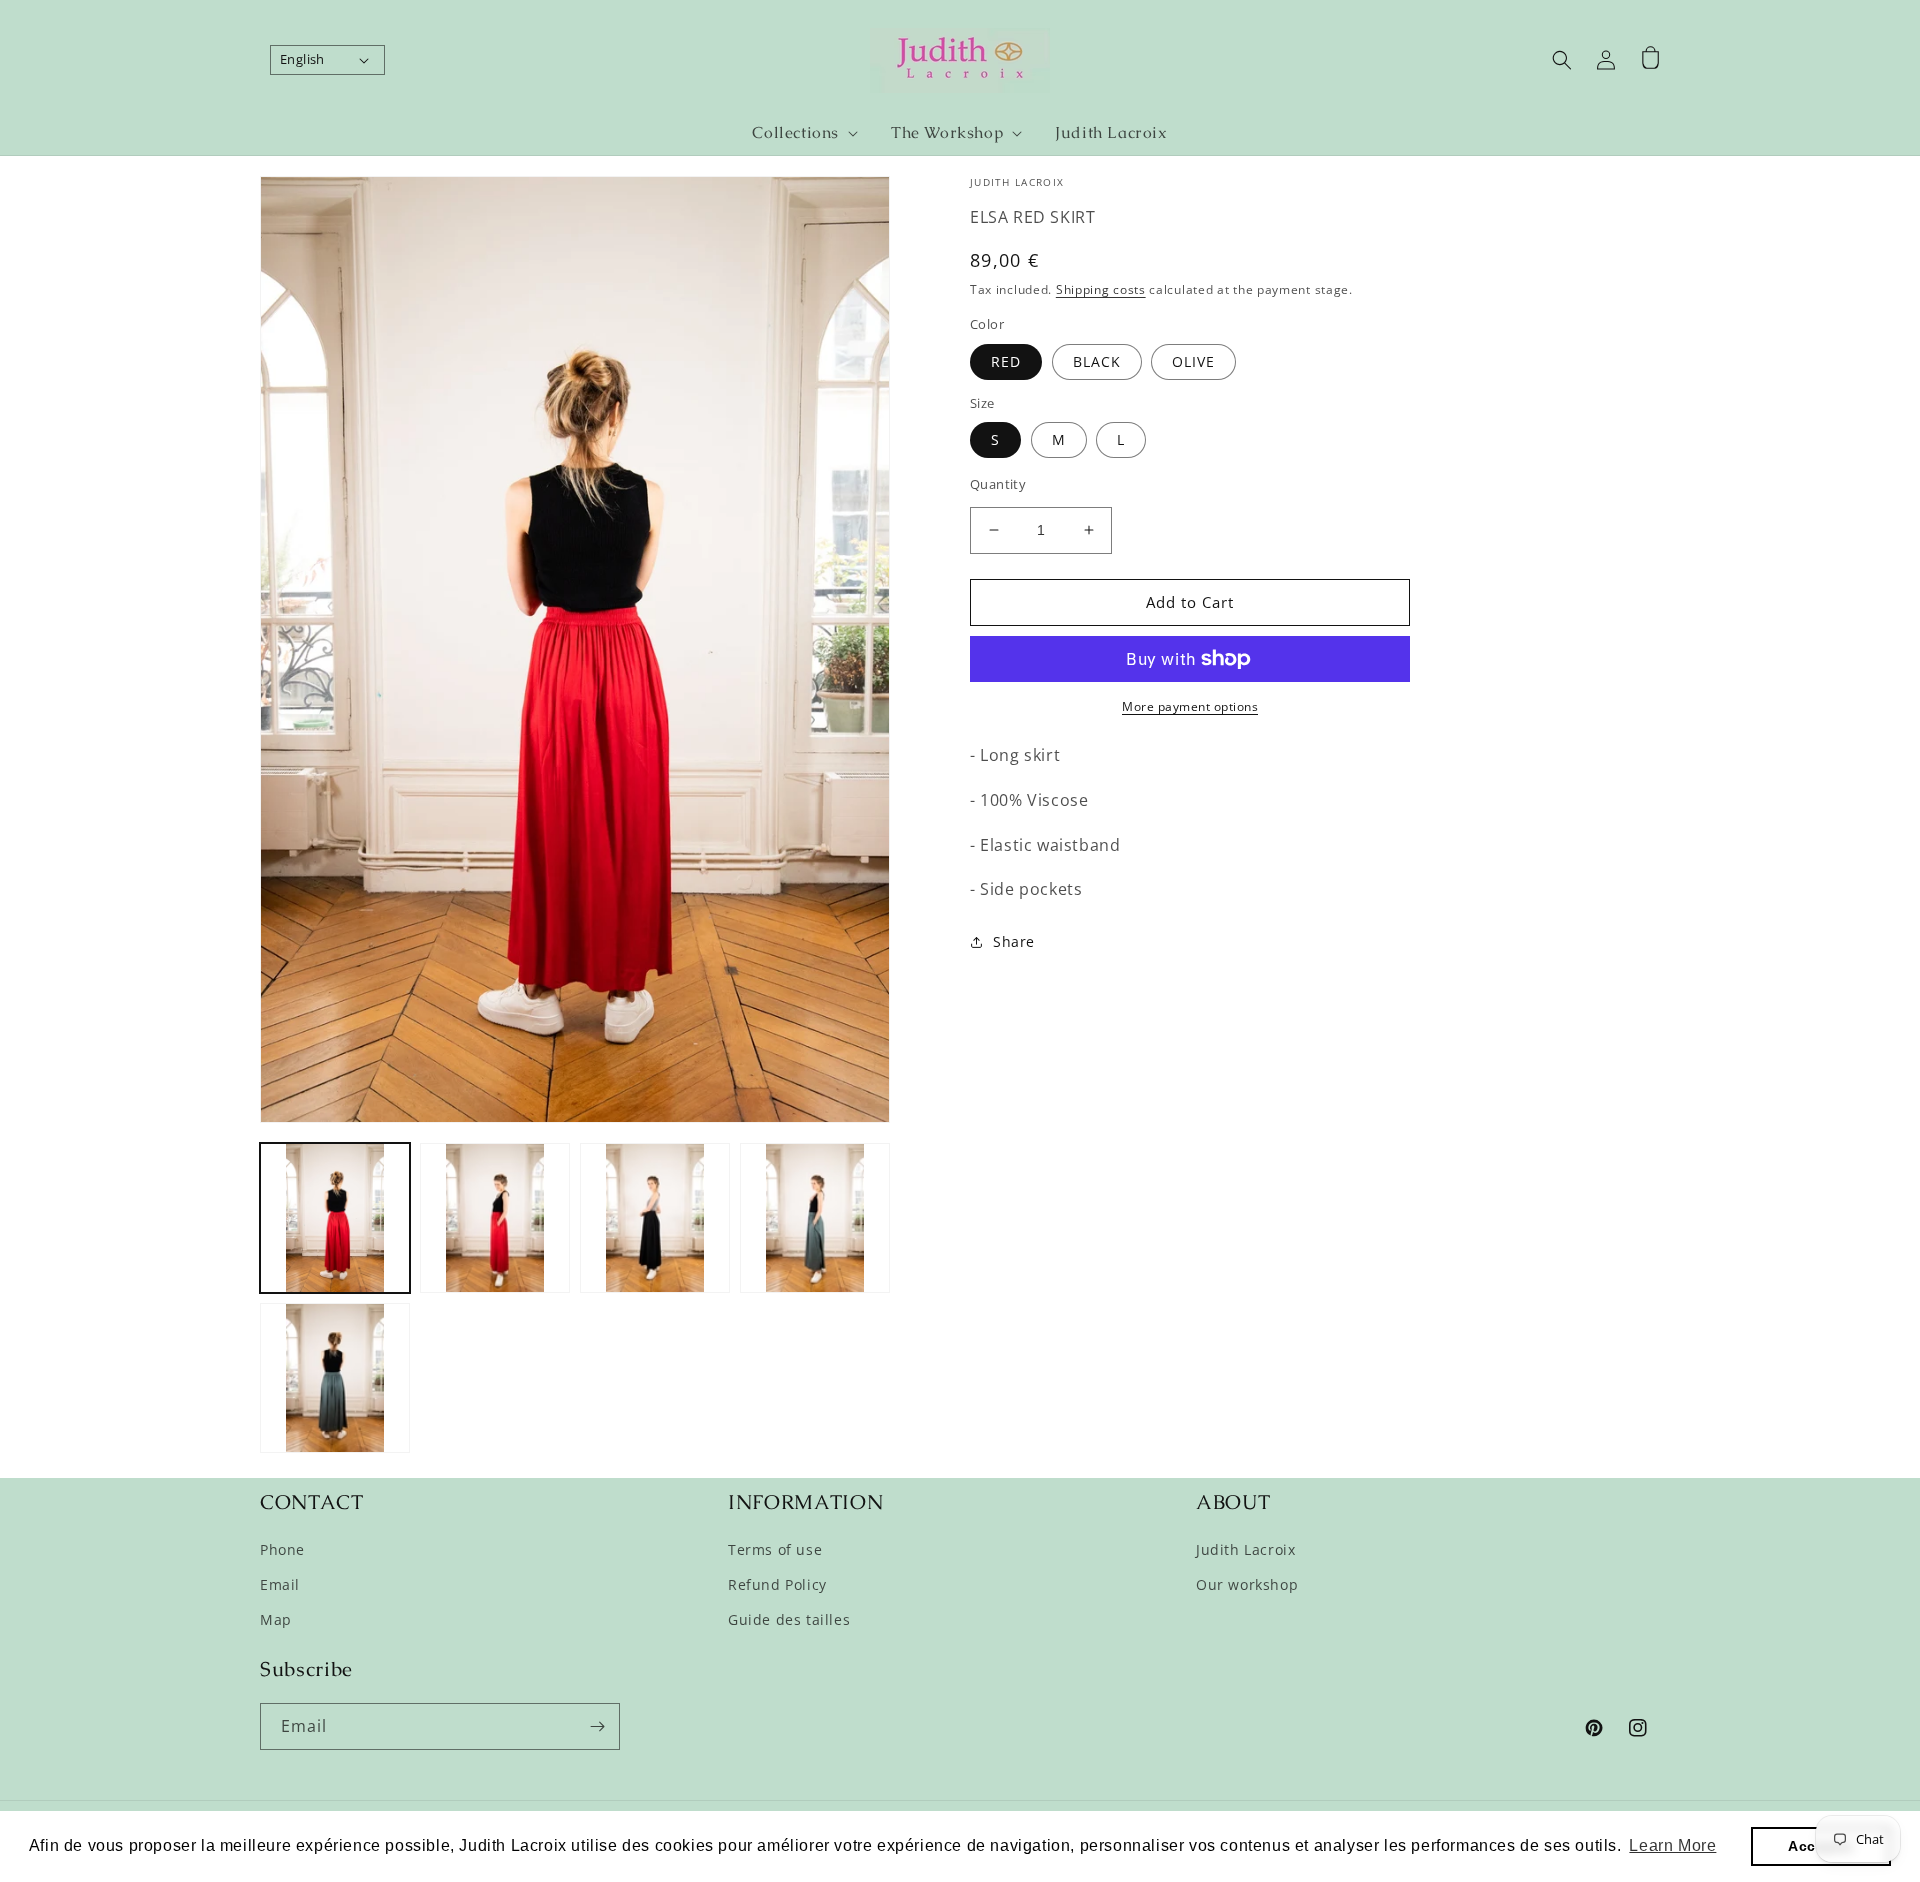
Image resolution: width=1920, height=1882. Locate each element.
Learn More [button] (1672, 1845)
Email (280, 1584)
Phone (282, 1549)
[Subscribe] (597, 1726)
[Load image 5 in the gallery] (655, 1218)
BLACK (1097, 361)
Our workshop (1247, 1584)
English (302, 59)
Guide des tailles (789, 1619)
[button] (796, 133)
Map (276, 1619)
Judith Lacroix (1245, 1549)
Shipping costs (1101, 289)
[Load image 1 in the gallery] (335, 1218)
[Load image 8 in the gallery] (335, 1378)
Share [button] (1014, 941)
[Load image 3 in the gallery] (495, 1218)
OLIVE (1193, 361)
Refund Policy (777, 1584)
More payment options (1190, 706)
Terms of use (775, 1549)
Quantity (998, 484)
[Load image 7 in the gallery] (815, 1218)
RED (1006, 361)
